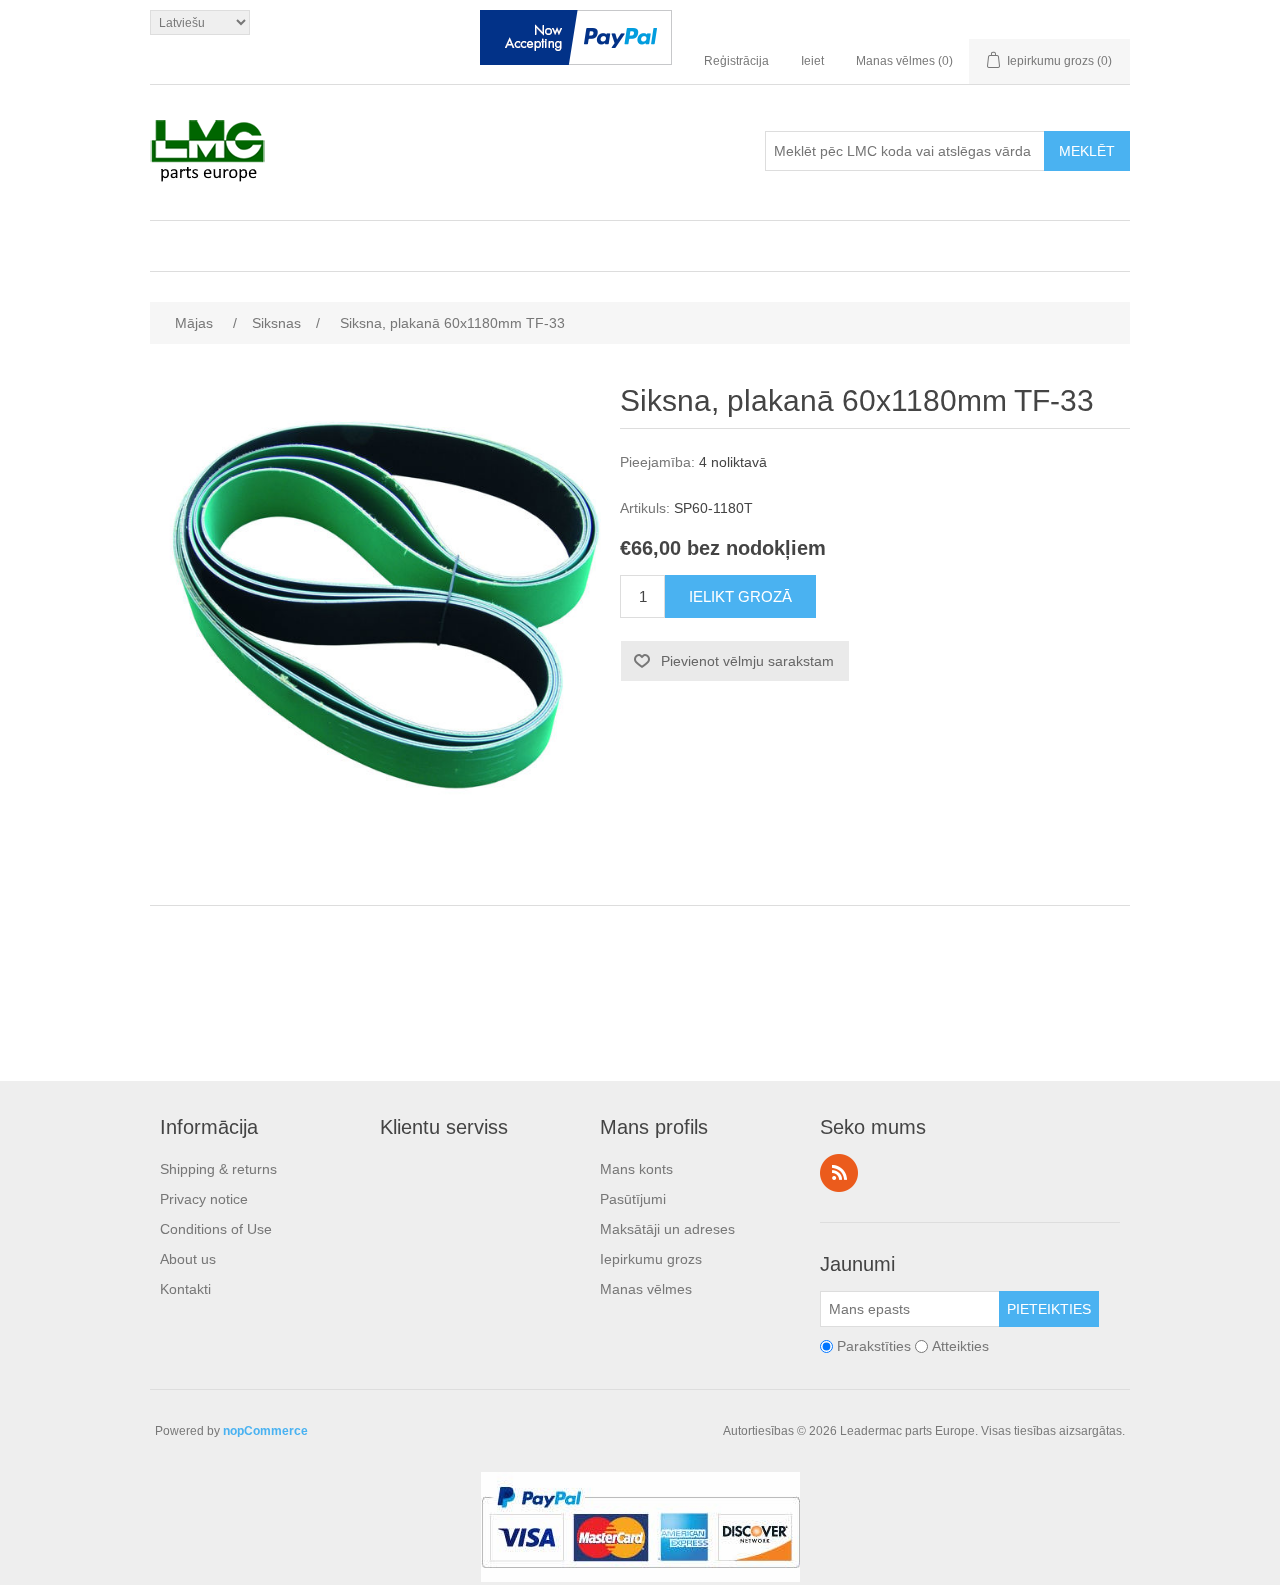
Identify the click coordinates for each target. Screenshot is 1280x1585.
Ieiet (812, 61)
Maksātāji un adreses (667, 1229)
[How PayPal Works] (576, 42)
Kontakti (185, 1289)
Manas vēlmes (646, 1289)
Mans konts (636, 1169)
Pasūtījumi (633, 1199)
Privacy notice (204, 1199)
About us (188, 1259)
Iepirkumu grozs (651, 1259)
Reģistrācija (736, 61)
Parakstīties (874, 1346)
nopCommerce (265, 1431)
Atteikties (960, 1346)
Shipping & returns (218, 1169)
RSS (839, 1173)
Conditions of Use (216, 1229)
